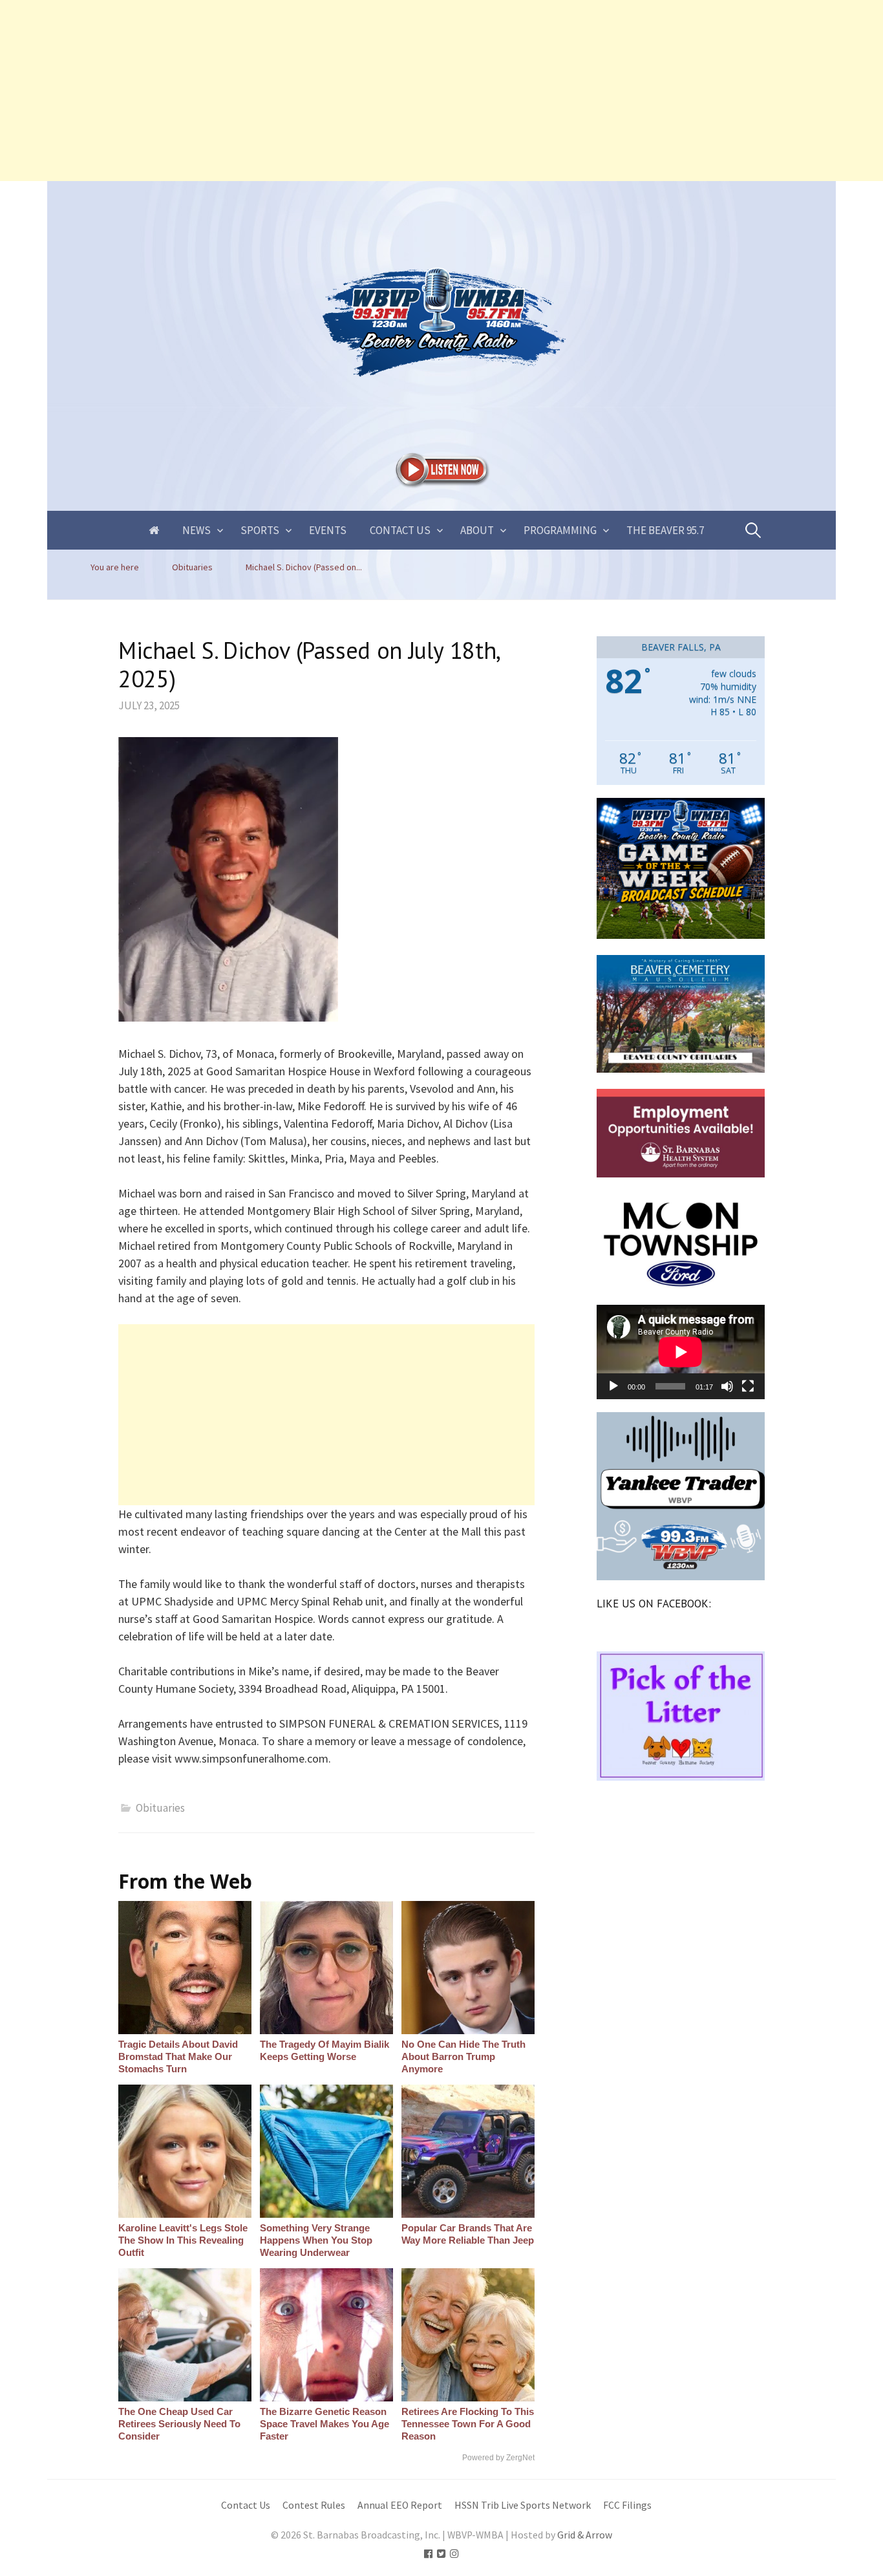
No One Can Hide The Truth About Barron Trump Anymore (463, 2056)
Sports (260, 530)
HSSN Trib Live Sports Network (523, 2505)
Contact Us (400, 530)
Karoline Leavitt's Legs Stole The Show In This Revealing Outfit (183, 2240)
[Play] (613, 1386)
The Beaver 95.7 (665, 530)
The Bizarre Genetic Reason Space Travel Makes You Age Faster (324, 2424)
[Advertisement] (388, 91)
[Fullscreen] (748, 1386)
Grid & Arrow (585, 2535)
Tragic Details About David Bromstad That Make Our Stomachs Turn (178, 2056)
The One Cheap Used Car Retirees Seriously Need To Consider (179, 2424)
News (197, 530)
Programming (560, 530)
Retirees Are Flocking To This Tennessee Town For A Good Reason (468, 2424)
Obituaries (160, 1808)
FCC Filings (627, 2505)
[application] (681, 1352)
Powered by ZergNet (498, 2458)
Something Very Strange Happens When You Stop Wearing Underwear (316, 2240)
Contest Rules (314, 2505)
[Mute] (727, 1386)
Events (328, 530)
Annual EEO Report (400, 2505)
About (477, 530)
